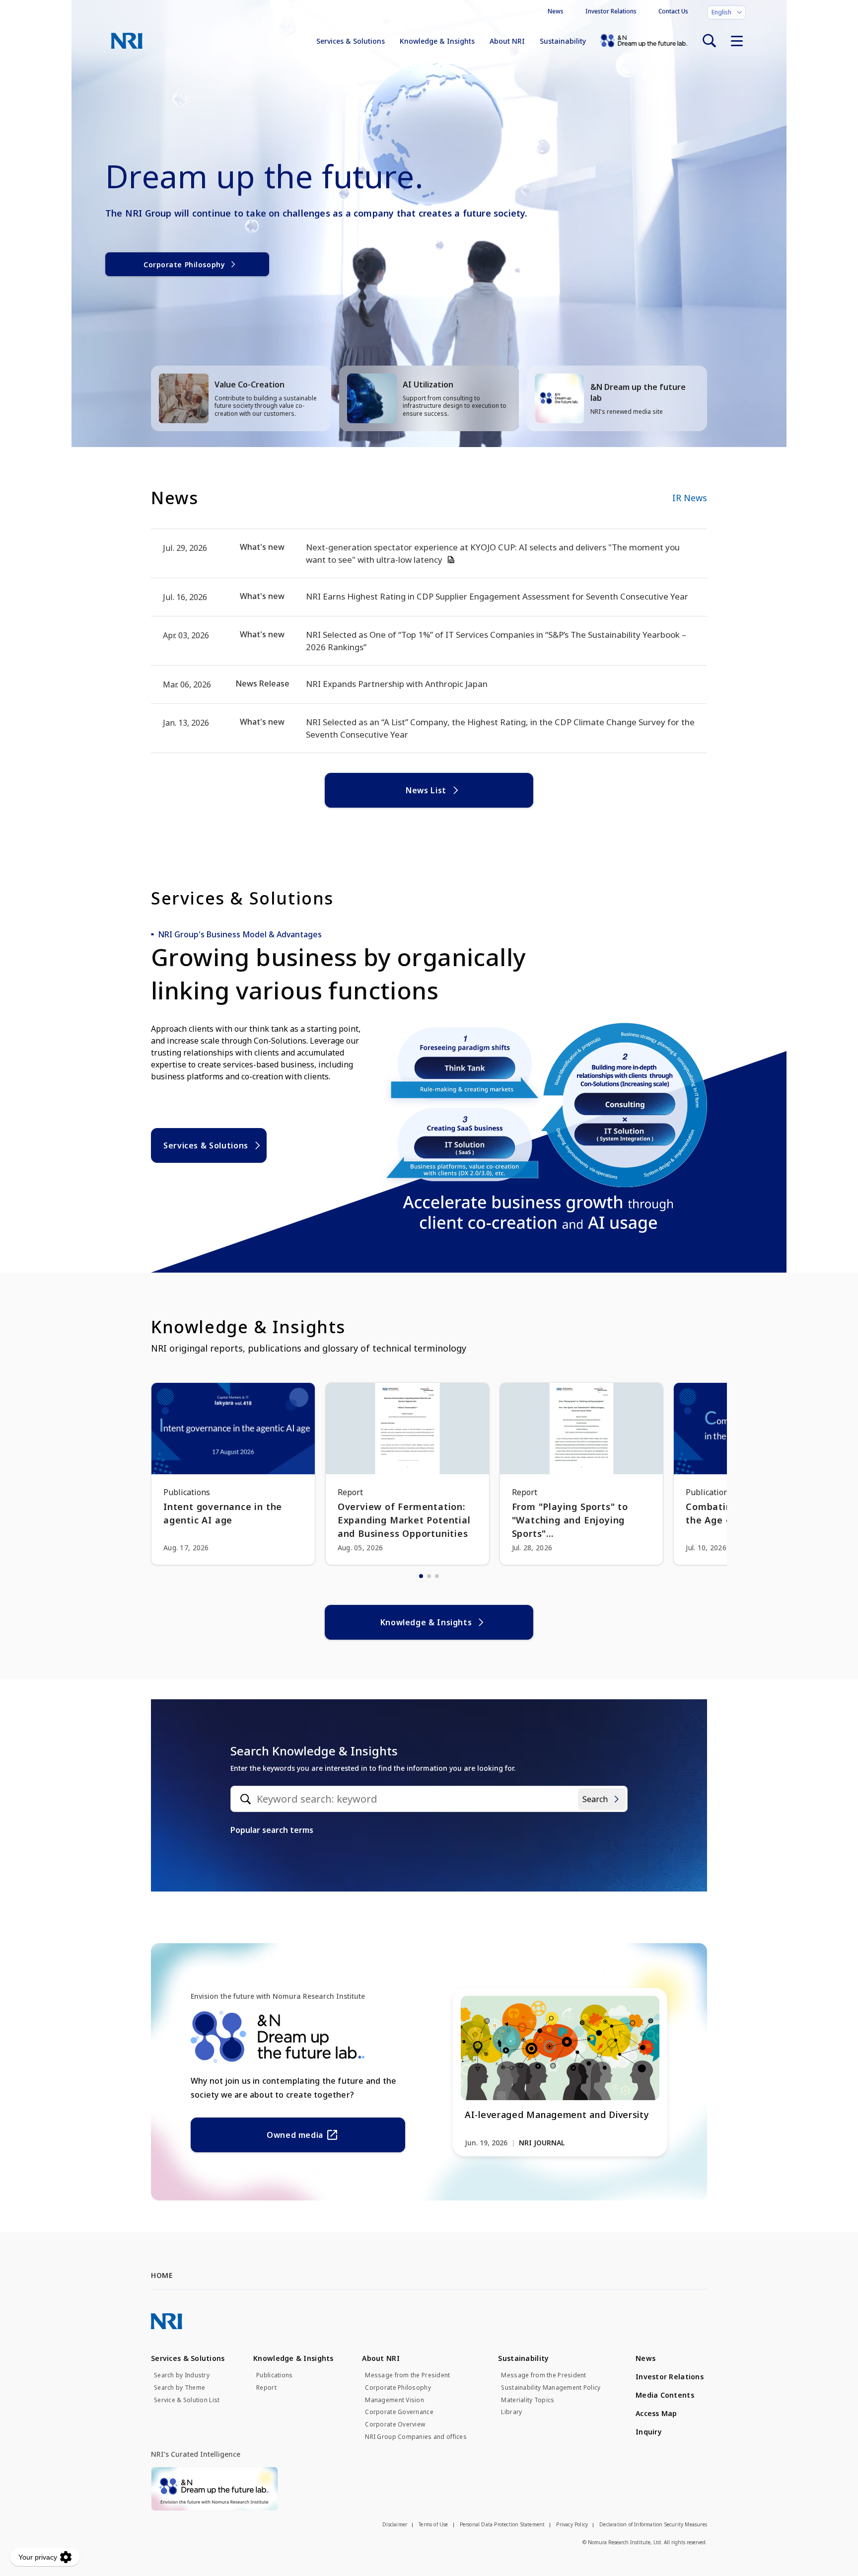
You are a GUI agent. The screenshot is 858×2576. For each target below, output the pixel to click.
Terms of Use (433, 2524)
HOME (162, 2275)
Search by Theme (179, 2388)
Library (511, 2412)
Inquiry (649, 2432)
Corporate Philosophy (184, 265)
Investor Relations (611, 11)
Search (595, 1799)
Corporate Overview (395, 2424)
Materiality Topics (528, 2400)
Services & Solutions (351, 41)
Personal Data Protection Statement (502, 2524)
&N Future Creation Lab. (644, 41)
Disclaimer (395, 2524)
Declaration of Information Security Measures (653, 2524)
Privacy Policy (572, 2524)
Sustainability (563, 41)
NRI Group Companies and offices (416, 2437)
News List (426, 790)
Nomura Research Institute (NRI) (127, 41)
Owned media (295, 2135)
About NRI (507, 41)
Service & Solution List (187, 2400)
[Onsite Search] (709, 41)
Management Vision (394, 2400)
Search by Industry (182, 2375)
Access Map (656, 2413)
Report (266, 2388)
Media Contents (665, 2395)
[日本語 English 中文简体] (726, 12)
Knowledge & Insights (437, 41)
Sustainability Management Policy (551, 2388)
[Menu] (737, 41)
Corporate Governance (399, 2412)
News (556, 11)
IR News (690, 498)
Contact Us (673, 11)
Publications (274, 2375)
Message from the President (407, 2375)
